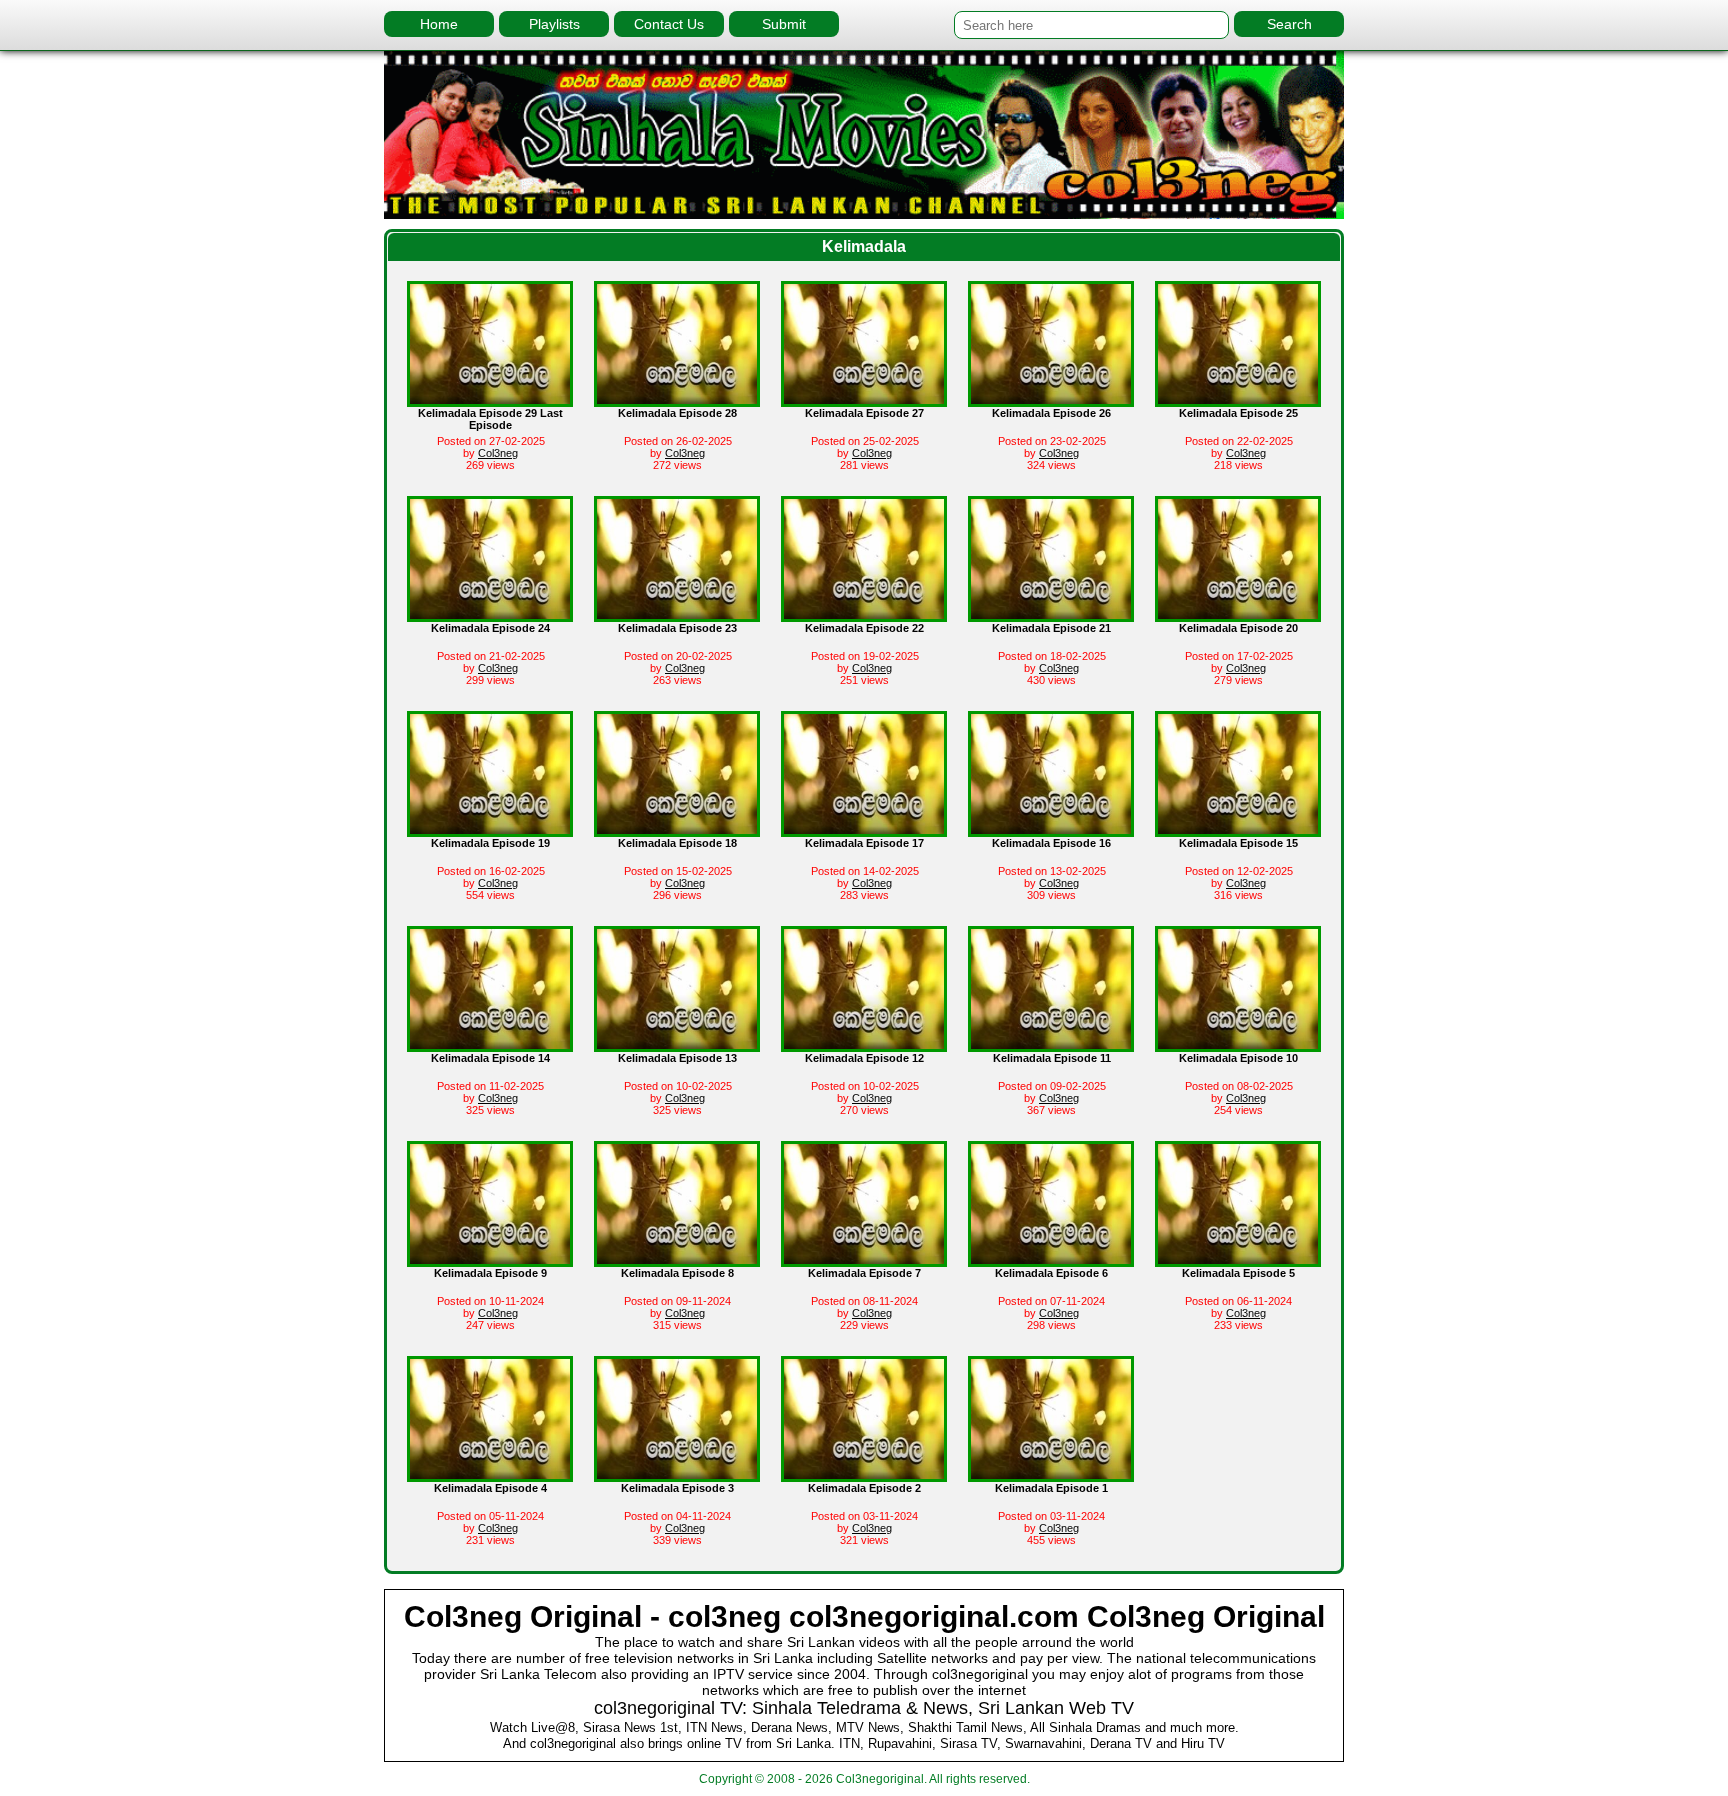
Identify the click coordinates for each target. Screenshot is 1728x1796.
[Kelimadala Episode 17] (864, 829)
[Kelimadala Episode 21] (1051, 614)
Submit (784, 24)
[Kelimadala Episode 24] (490, 614)
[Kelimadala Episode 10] (1238, 1044)
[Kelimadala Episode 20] (1238, 614)
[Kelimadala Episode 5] (1238, 1259)
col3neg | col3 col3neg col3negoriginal (864, 134)
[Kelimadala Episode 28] (677, 399)
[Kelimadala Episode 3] (677, 1474)
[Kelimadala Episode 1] (1051, 1474)
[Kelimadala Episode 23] (677, 614)
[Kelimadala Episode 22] (864, 614)
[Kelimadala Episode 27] (864, 399)
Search (1289, 24)
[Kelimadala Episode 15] (1238, 829)
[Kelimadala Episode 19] (490, 829)
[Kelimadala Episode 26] (1051, 399)
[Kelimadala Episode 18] (677, 829)
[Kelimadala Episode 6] (1051, 1259)
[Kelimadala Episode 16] (1051, 829)
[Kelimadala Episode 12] (864, 1044)
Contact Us (669, 24)
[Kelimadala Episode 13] (677, 1044)
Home (439, 24)
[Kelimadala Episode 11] (1051, 1044)
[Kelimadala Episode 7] (864, 1259)
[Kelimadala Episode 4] (490, 1474)
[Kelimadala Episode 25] (1238, 399)
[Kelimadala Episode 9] (490, 1259)
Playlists (554, 24)
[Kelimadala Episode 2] (864, 1474)
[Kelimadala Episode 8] (677, 1259)
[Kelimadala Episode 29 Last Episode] (490, 399)
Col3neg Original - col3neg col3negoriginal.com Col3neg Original (864, 1616)
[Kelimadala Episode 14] (490, 1044)
